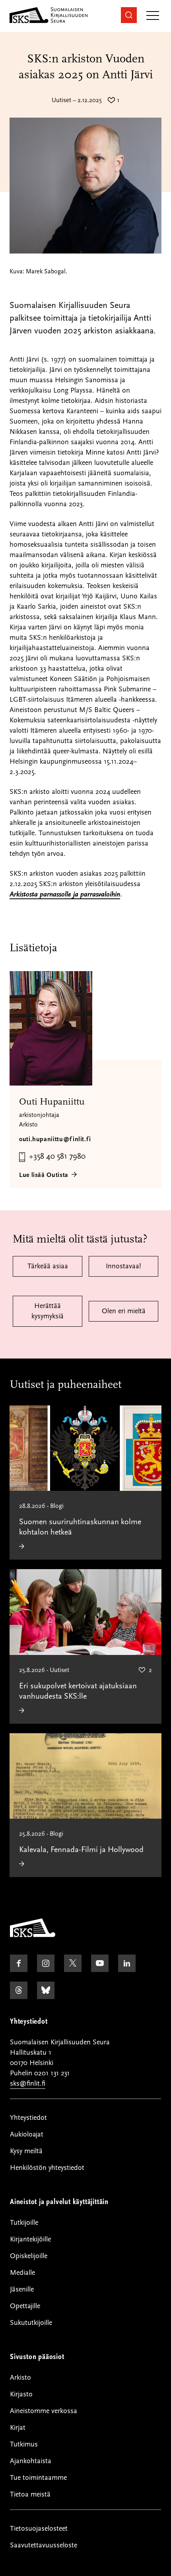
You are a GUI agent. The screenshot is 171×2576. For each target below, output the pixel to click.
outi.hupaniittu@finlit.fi (55, 1139)
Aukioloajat (27, 2134)
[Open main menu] (153, 16)
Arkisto (20, 2378)
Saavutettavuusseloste (44, 2545)
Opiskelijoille (29, 2256)
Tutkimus (24, 2444)
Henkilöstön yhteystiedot (47, 2168)
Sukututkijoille (31, 2323)
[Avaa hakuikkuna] (129, 15)
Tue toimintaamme (38, 2478)
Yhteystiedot (28, 2118)
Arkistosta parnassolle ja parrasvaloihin (65, 894)
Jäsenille (22, 2289)
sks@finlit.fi (28, 2083)
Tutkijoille (24, 2223)
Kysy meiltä (26, 2151)
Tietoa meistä (30, 2494)
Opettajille (25, 2306)
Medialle (22, 2273)
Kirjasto (21, 2394)
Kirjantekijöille (30, 2239)
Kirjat (18, 2428)
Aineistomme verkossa (44, 2411)
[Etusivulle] (33, 1935)
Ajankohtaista (31, 2461)
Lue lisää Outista (44, 1175)
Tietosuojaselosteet (39, 2529)
